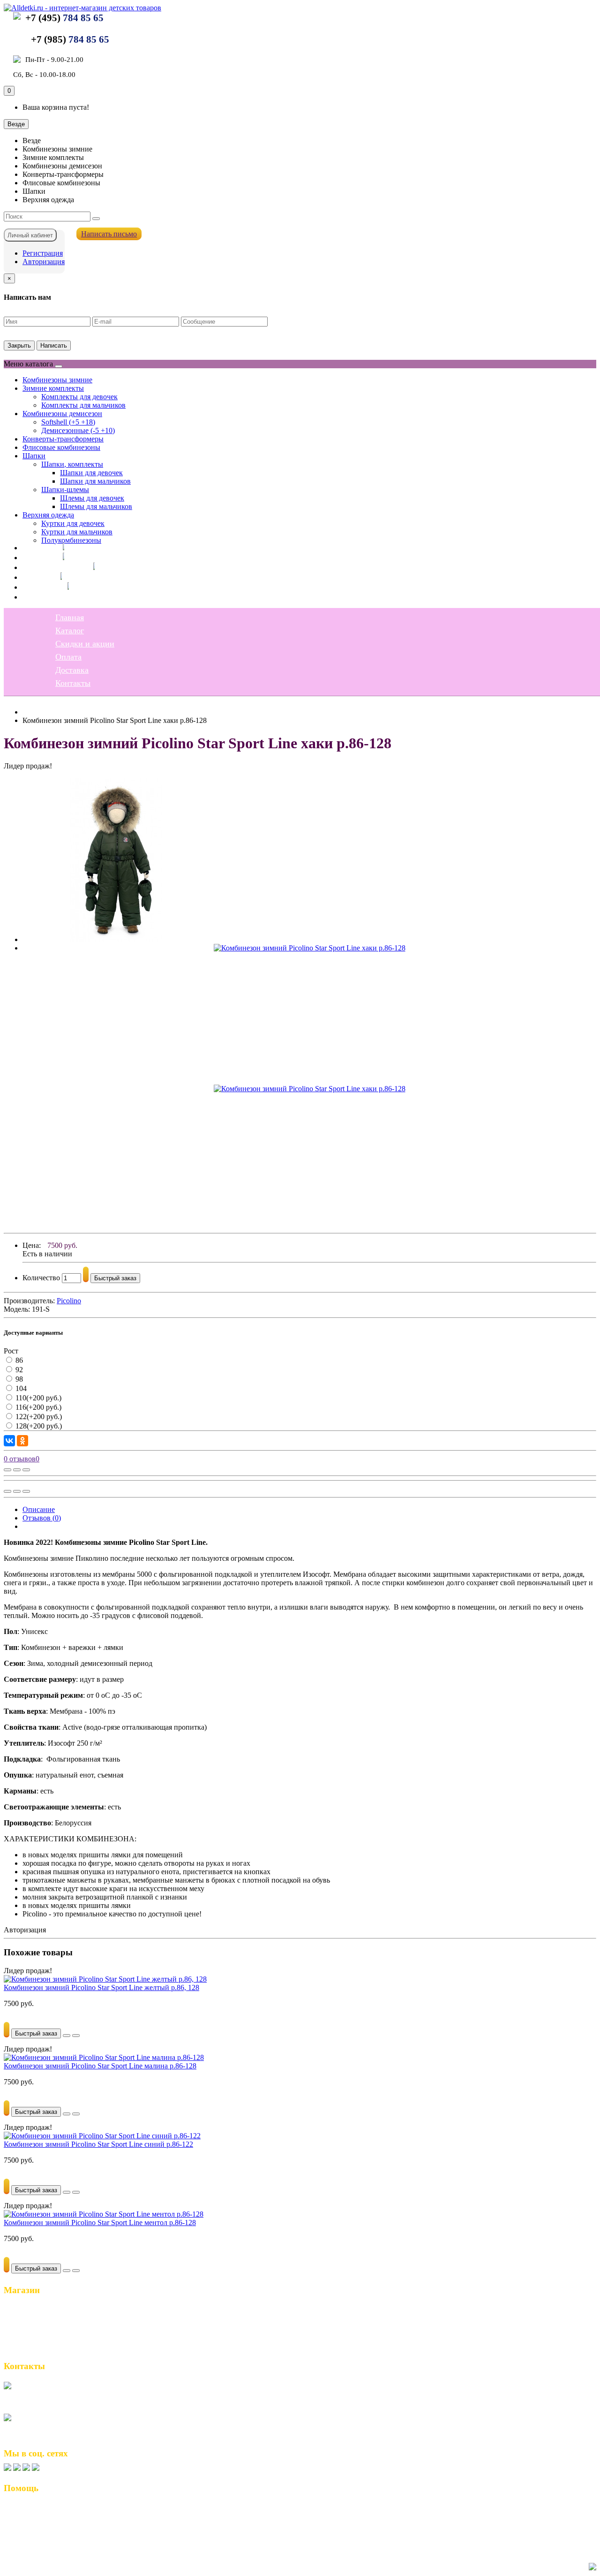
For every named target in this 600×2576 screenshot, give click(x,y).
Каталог (37, 557)
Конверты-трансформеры (63, 439)
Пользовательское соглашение (58, 2518)
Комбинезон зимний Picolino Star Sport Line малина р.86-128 (100, 2066)
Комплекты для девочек (79, 397)
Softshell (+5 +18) (68, 422)
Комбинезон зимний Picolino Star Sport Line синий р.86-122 (98, 2144)
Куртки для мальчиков (77, 532)
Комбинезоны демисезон (62, 414)
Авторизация (44, 262)
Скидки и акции (52, 567)
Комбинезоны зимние (57, 380)
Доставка (39, 587)
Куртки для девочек (73, 523)
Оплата (36, 577)
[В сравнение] (26, 1470)
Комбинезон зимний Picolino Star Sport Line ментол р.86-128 (100, 2223)
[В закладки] (17, 1470)
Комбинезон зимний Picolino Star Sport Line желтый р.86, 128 (101, 1987)
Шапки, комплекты (72, 464)
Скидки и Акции (36, 2328)
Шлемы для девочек (92, 498)
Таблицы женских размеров (54, 2528)
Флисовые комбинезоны (61, 447)
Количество (41, 1278)
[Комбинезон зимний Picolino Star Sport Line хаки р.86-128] (116, 939)
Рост (11, 1351)
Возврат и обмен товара (47, 2508)
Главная (37, 547)
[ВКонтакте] (9, 1441)
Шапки (34, 456)
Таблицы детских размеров (53, 2538)
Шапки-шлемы (65, 490)
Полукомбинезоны (71, 540)
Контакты (40, 597)
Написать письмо (109, 234)
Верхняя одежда (48, 515)
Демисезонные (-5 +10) (78, 430)
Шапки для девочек (91, 473)
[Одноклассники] (22, 1441)
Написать (54, 346)
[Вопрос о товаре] (7, 1470)
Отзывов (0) (42, 1518)
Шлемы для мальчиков (96, 506)
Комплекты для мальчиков (83, 405)
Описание (39, 1509)
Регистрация (43, 253)
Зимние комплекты (53, 388)
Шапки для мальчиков (95, 481)
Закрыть (19, 346)
